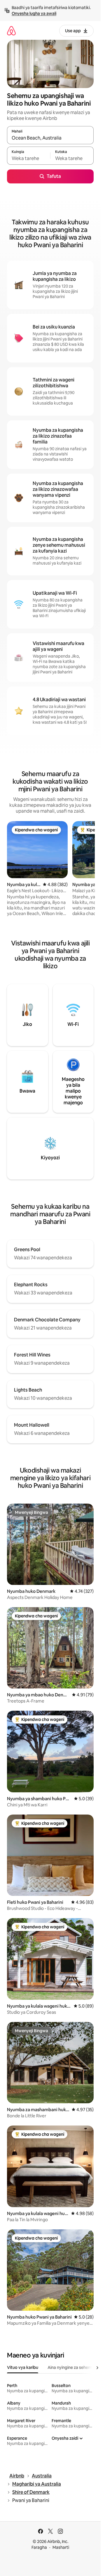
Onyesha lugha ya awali (34, 13)
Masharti (61, 2547)
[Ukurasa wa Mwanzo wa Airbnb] (11, 31)
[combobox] (50, 138)
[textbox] (29, 158)
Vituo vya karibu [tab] (23, 2367)
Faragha (39, 2547)
